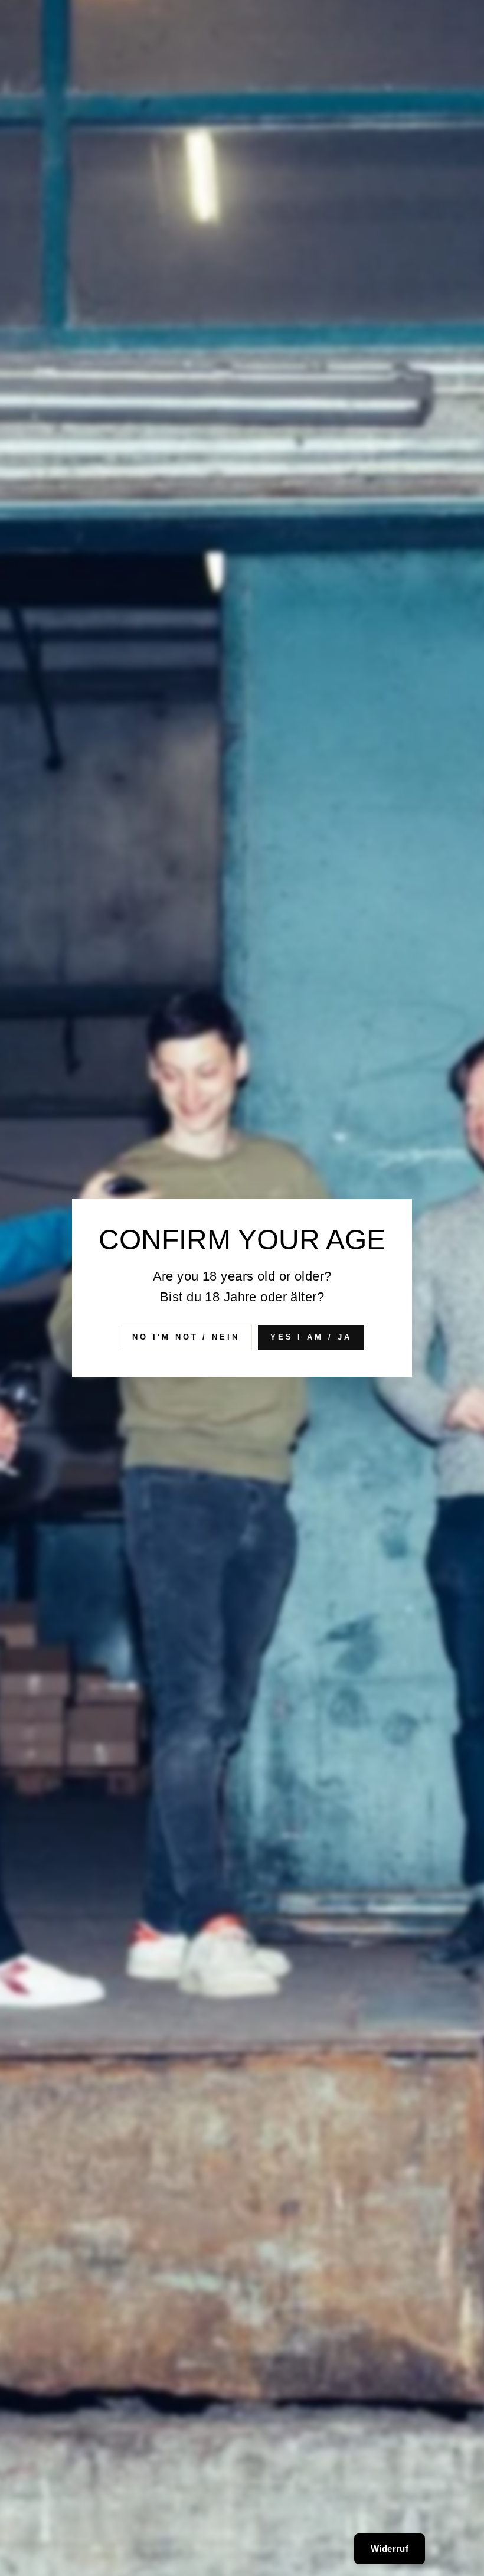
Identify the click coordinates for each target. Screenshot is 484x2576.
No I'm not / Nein (186, 1337)
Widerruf (390, 2549)
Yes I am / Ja (311, 1337)
